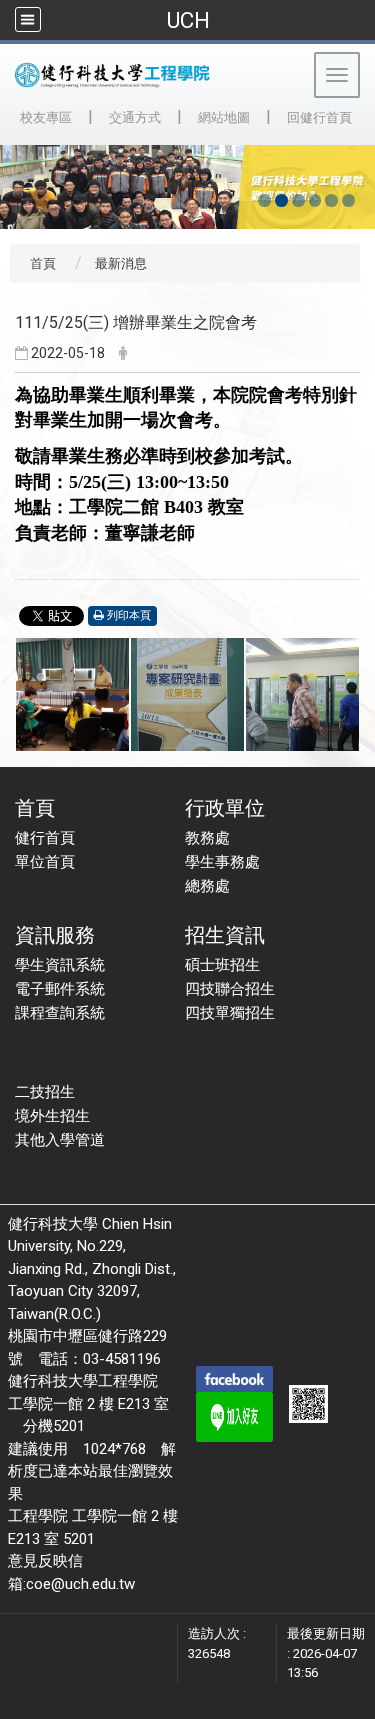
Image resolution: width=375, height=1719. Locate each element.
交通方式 (135, 117)
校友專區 (46, 117)
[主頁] (154, 75)
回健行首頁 (319, 117)
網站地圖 (224, 117)
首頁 (43, 263)
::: (9, 114)
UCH (188, 20)
